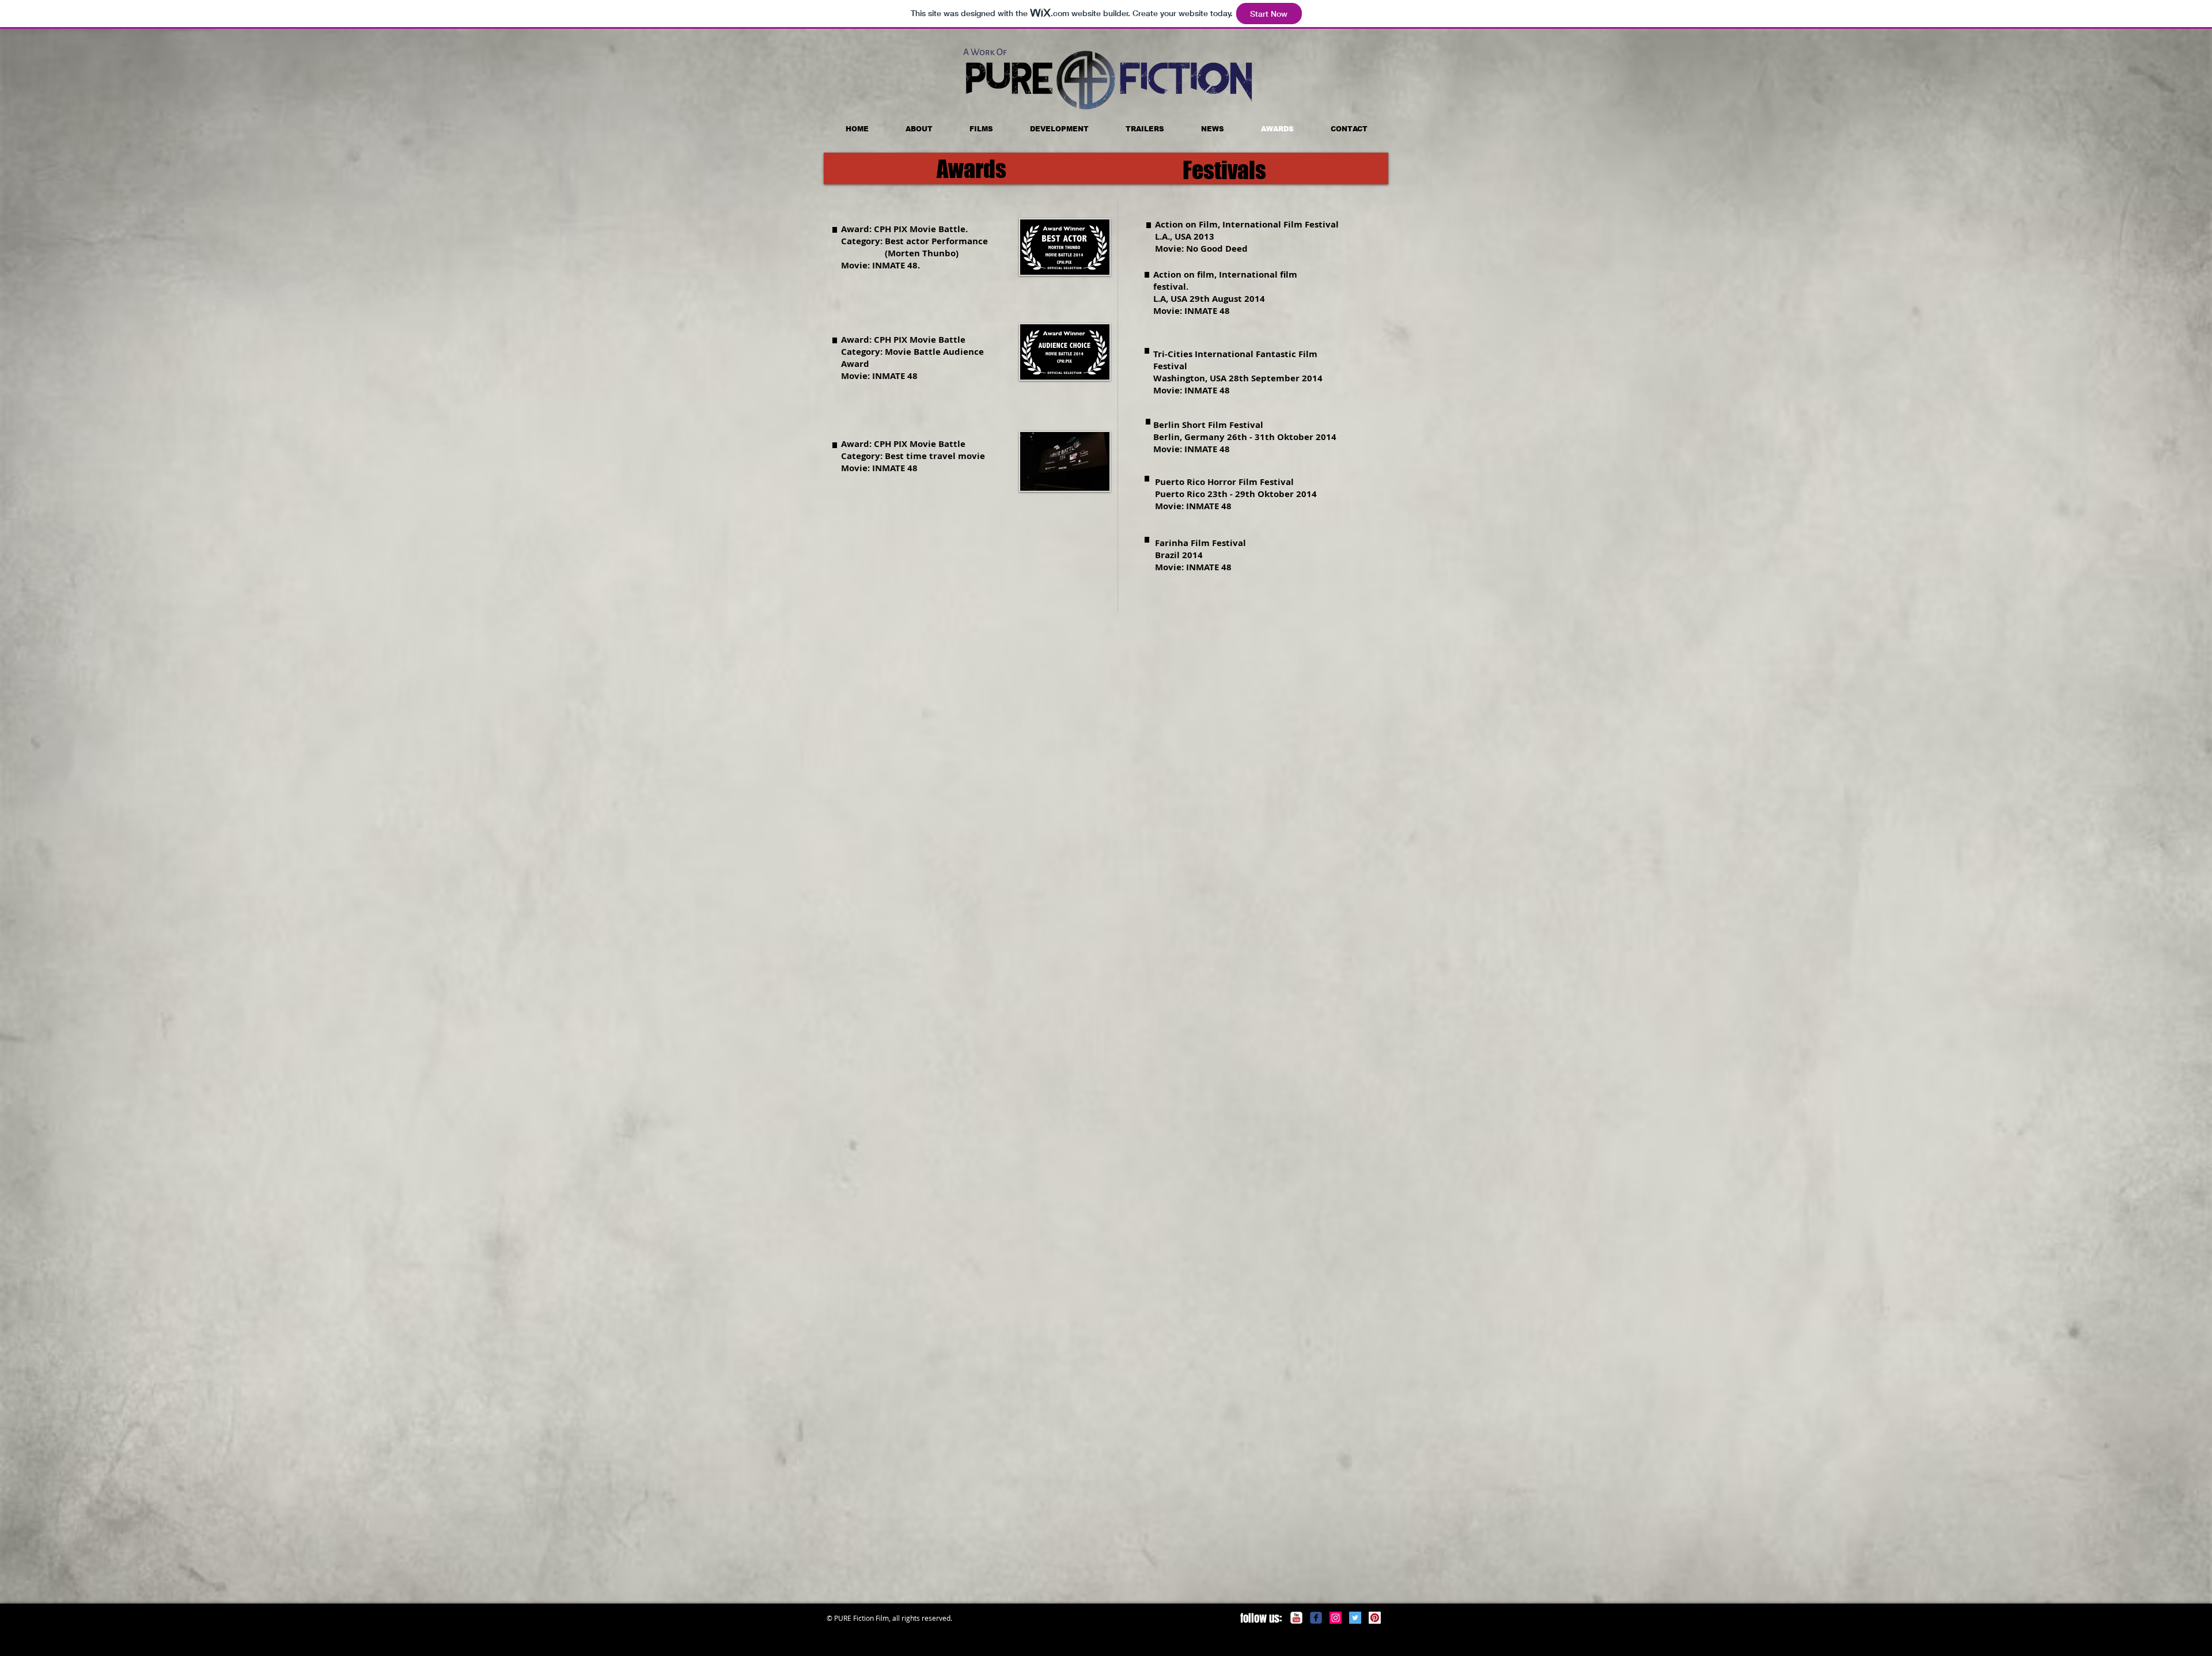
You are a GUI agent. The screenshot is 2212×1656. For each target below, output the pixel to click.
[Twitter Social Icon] (1355, 1618)
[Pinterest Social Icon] (1375, 1618)
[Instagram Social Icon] (1336, 1618)
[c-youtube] (1296, 1618)
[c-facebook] (1316, 1618)
